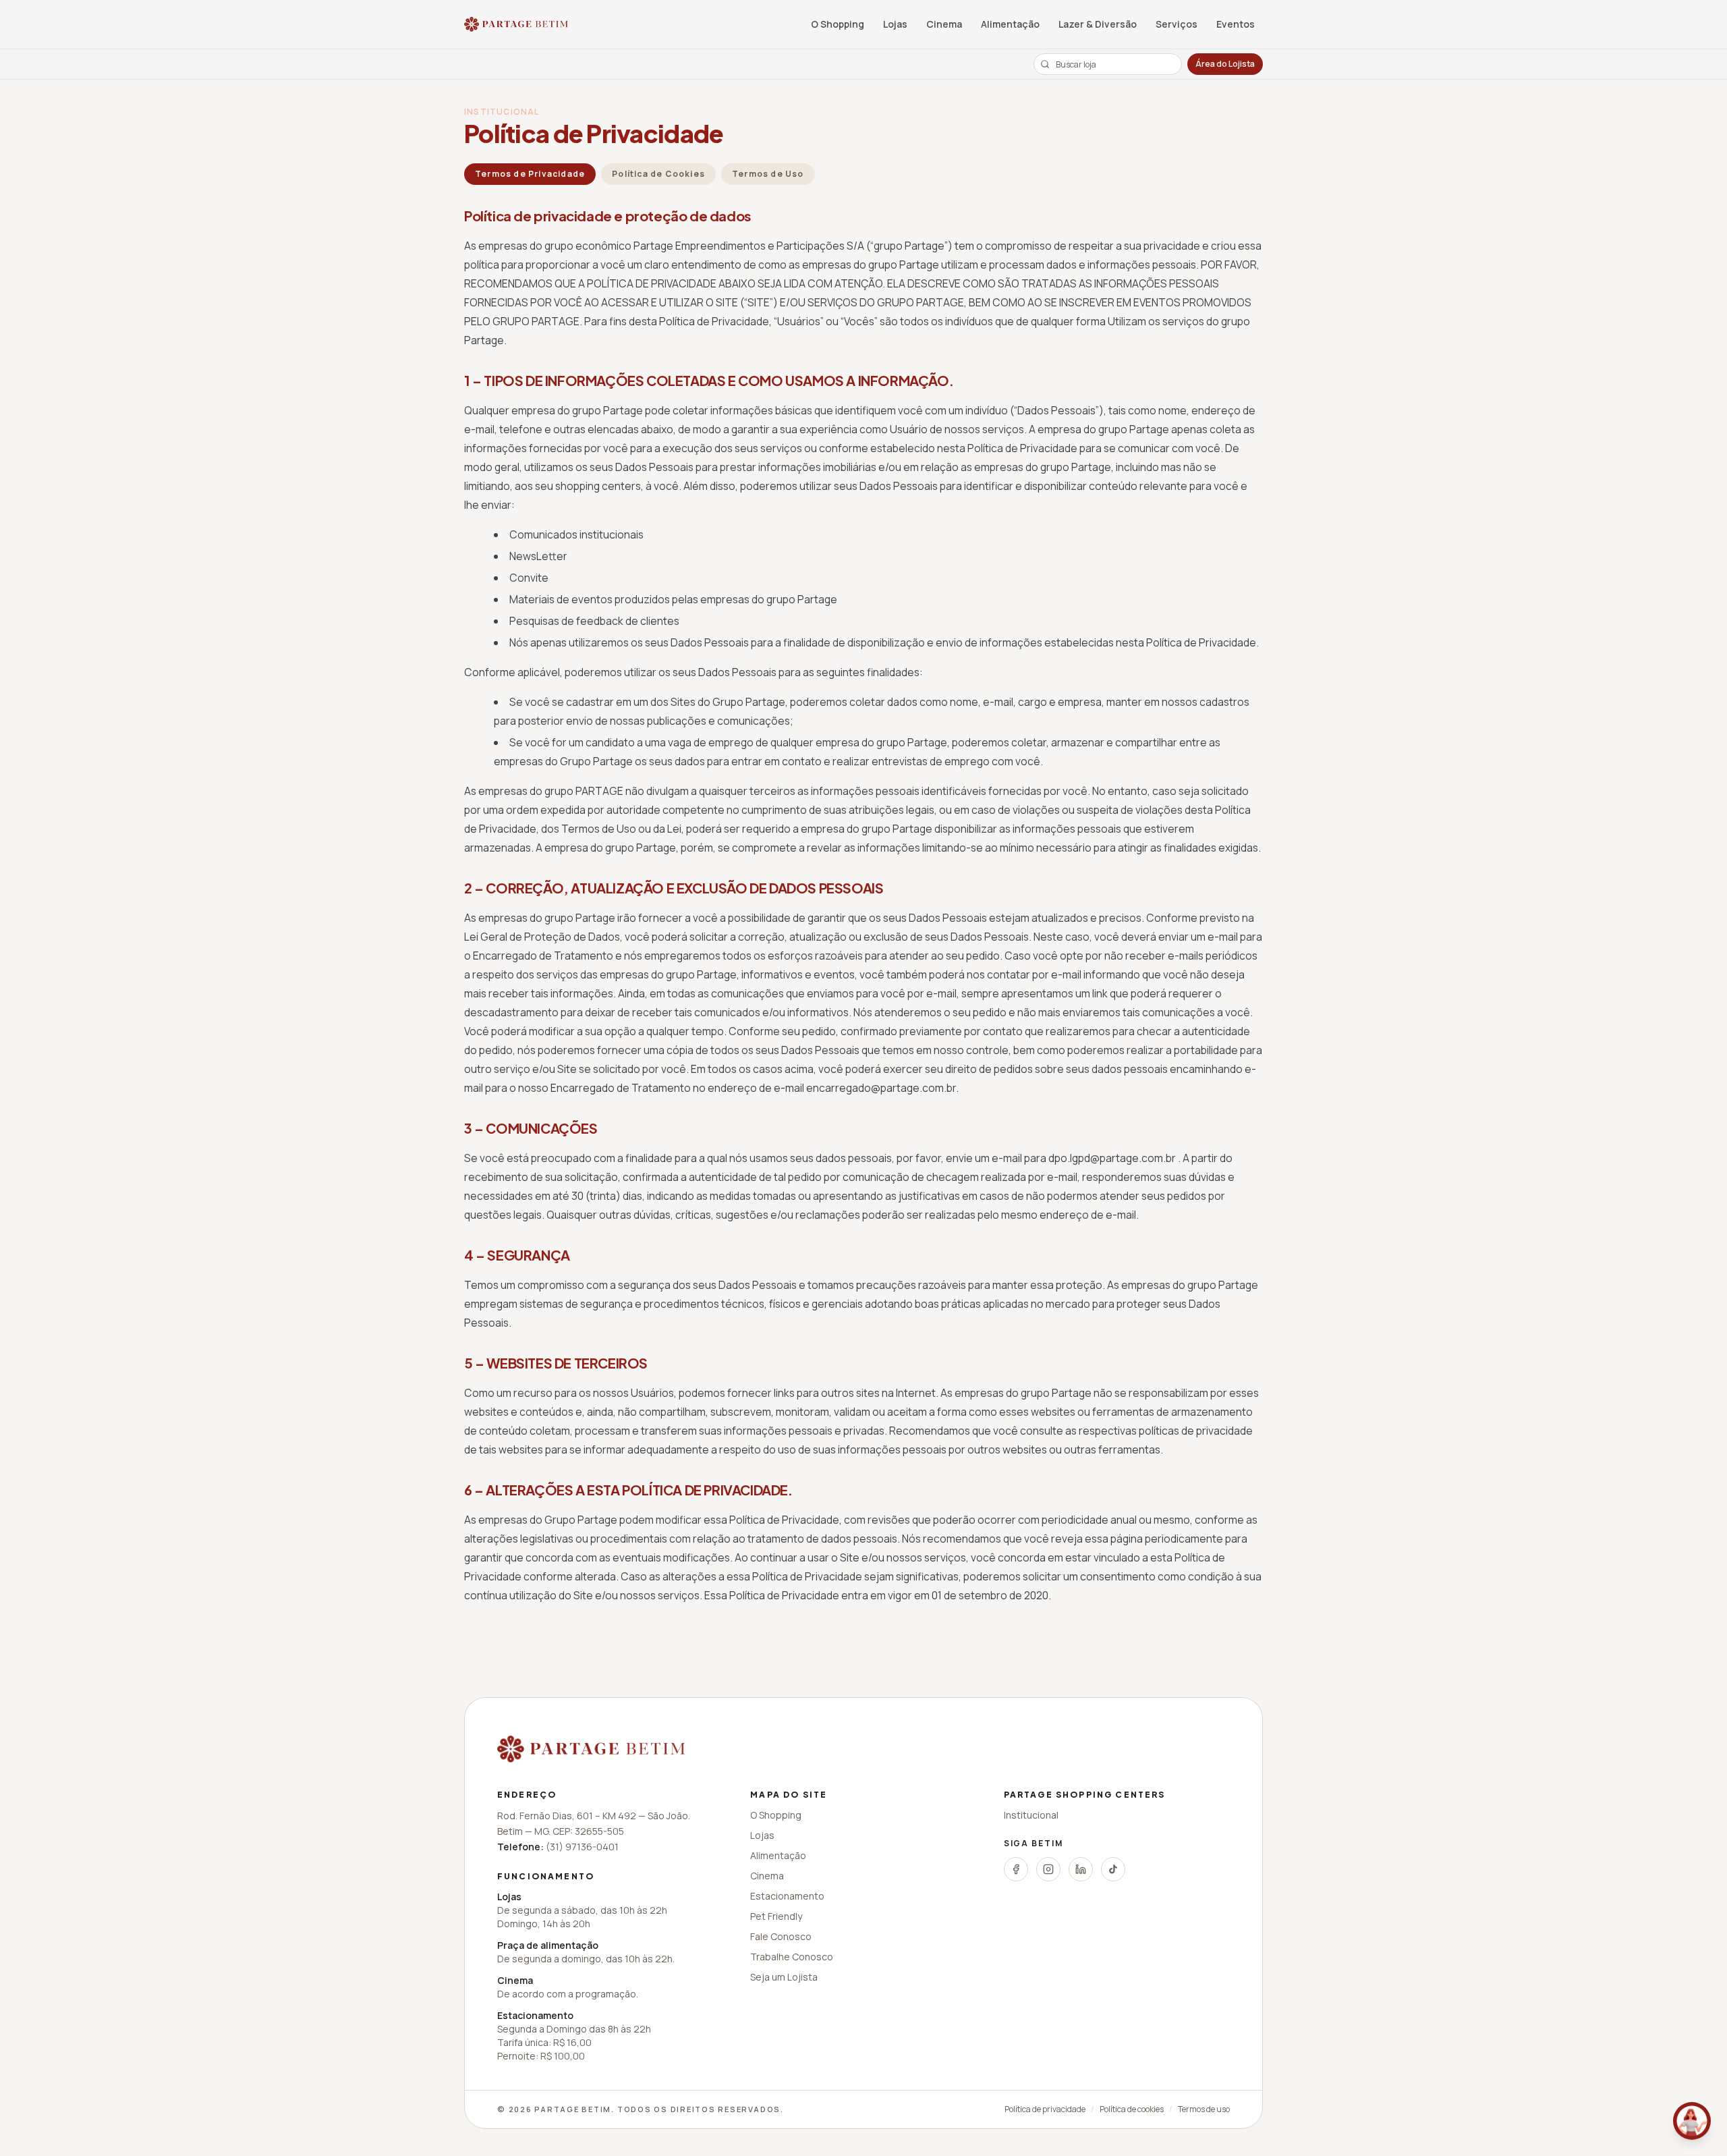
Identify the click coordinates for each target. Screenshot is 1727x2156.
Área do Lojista (1225, 64)
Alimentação (1010, 24)
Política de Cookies (658, 174)
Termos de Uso (768, 174)
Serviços (1177, 24)
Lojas (895, 24)
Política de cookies (1132, 2109)
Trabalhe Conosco (792, 1957)
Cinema (944, 24)
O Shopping (838, 24)
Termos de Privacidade (530, 174)
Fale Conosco (781, 1936)
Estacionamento (787, 1896)
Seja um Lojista (784, 1977)
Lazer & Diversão (1098, 24)
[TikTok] (1113, 1869)
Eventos (1236, 24)
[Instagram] (1048, 1869)
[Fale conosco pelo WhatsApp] (1692, 2121)
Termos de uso (1204, 2109)
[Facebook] (1016, 1869)
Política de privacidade (1045, 2109)
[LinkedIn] (1081, 1869)
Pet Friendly (776, 1916)
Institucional (1031, 1815)
